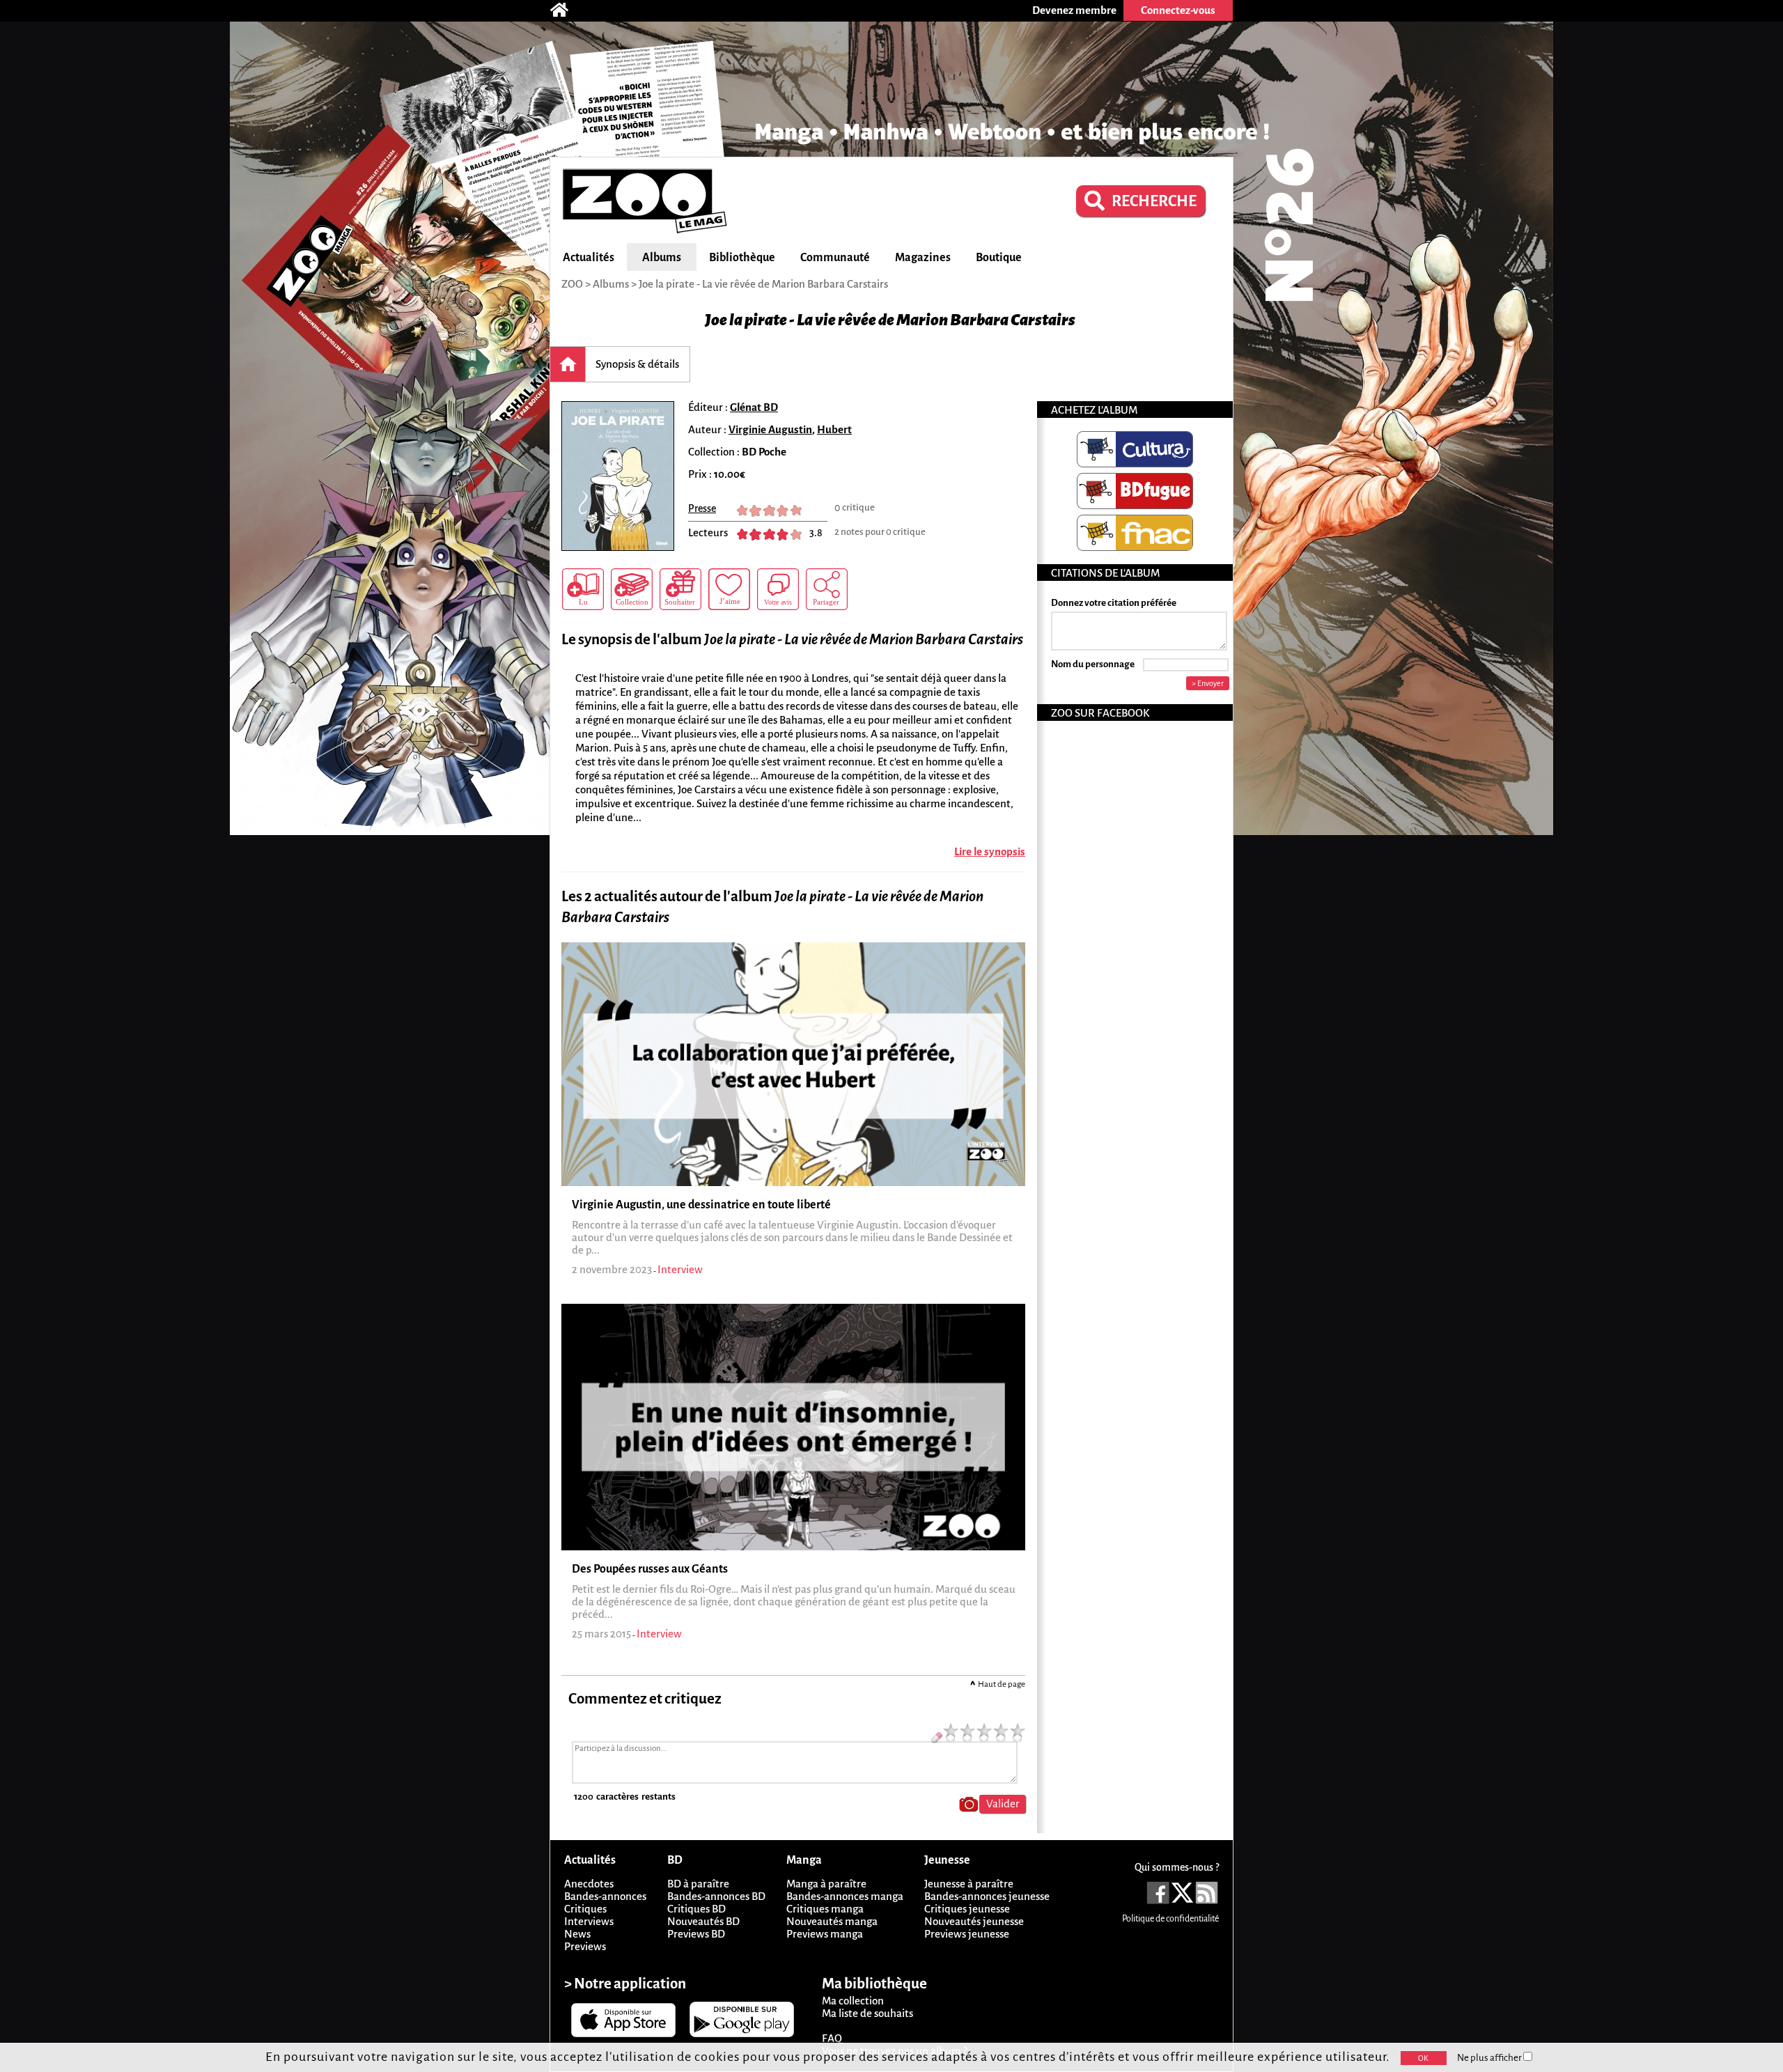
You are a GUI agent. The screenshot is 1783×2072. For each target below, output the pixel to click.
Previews (585, 1946)
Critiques (585, 1909)
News (577, 1934)
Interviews (589, 1921)
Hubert (834, 429)
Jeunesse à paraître (969, 1884)
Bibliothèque (742, 258)
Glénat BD (754, 407)
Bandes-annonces (605, 1896)
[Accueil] (566, 10)
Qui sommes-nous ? (1177, 1867)
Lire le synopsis (990, 851)
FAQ (832, 2038)
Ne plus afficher (1490, 2058)
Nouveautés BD (703, 1921)
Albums (662, 258)
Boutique (999, 258)
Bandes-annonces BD (716, 1896)
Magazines (923, 258)
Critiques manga (825, 1909)
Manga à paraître (826, 1884)
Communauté (835, 258)
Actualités (589, 258)
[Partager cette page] (827, 589)
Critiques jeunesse (967, 1909)
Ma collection (853, 2001)
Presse (702, 508)
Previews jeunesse (967, 1934)
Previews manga (825, 1934)
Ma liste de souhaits (867, 2013)
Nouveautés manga (832, 1921)
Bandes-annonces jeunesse (987, 1896)
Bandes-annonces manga (845, 1896)
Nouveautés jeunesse (974, 1921)
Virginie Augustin (770, 429)
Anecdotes (589, 1884)
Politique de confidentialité (1170, 1919)
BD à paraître (698, 1884)
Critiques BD (696, 1909)
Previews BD (696, 1934)
